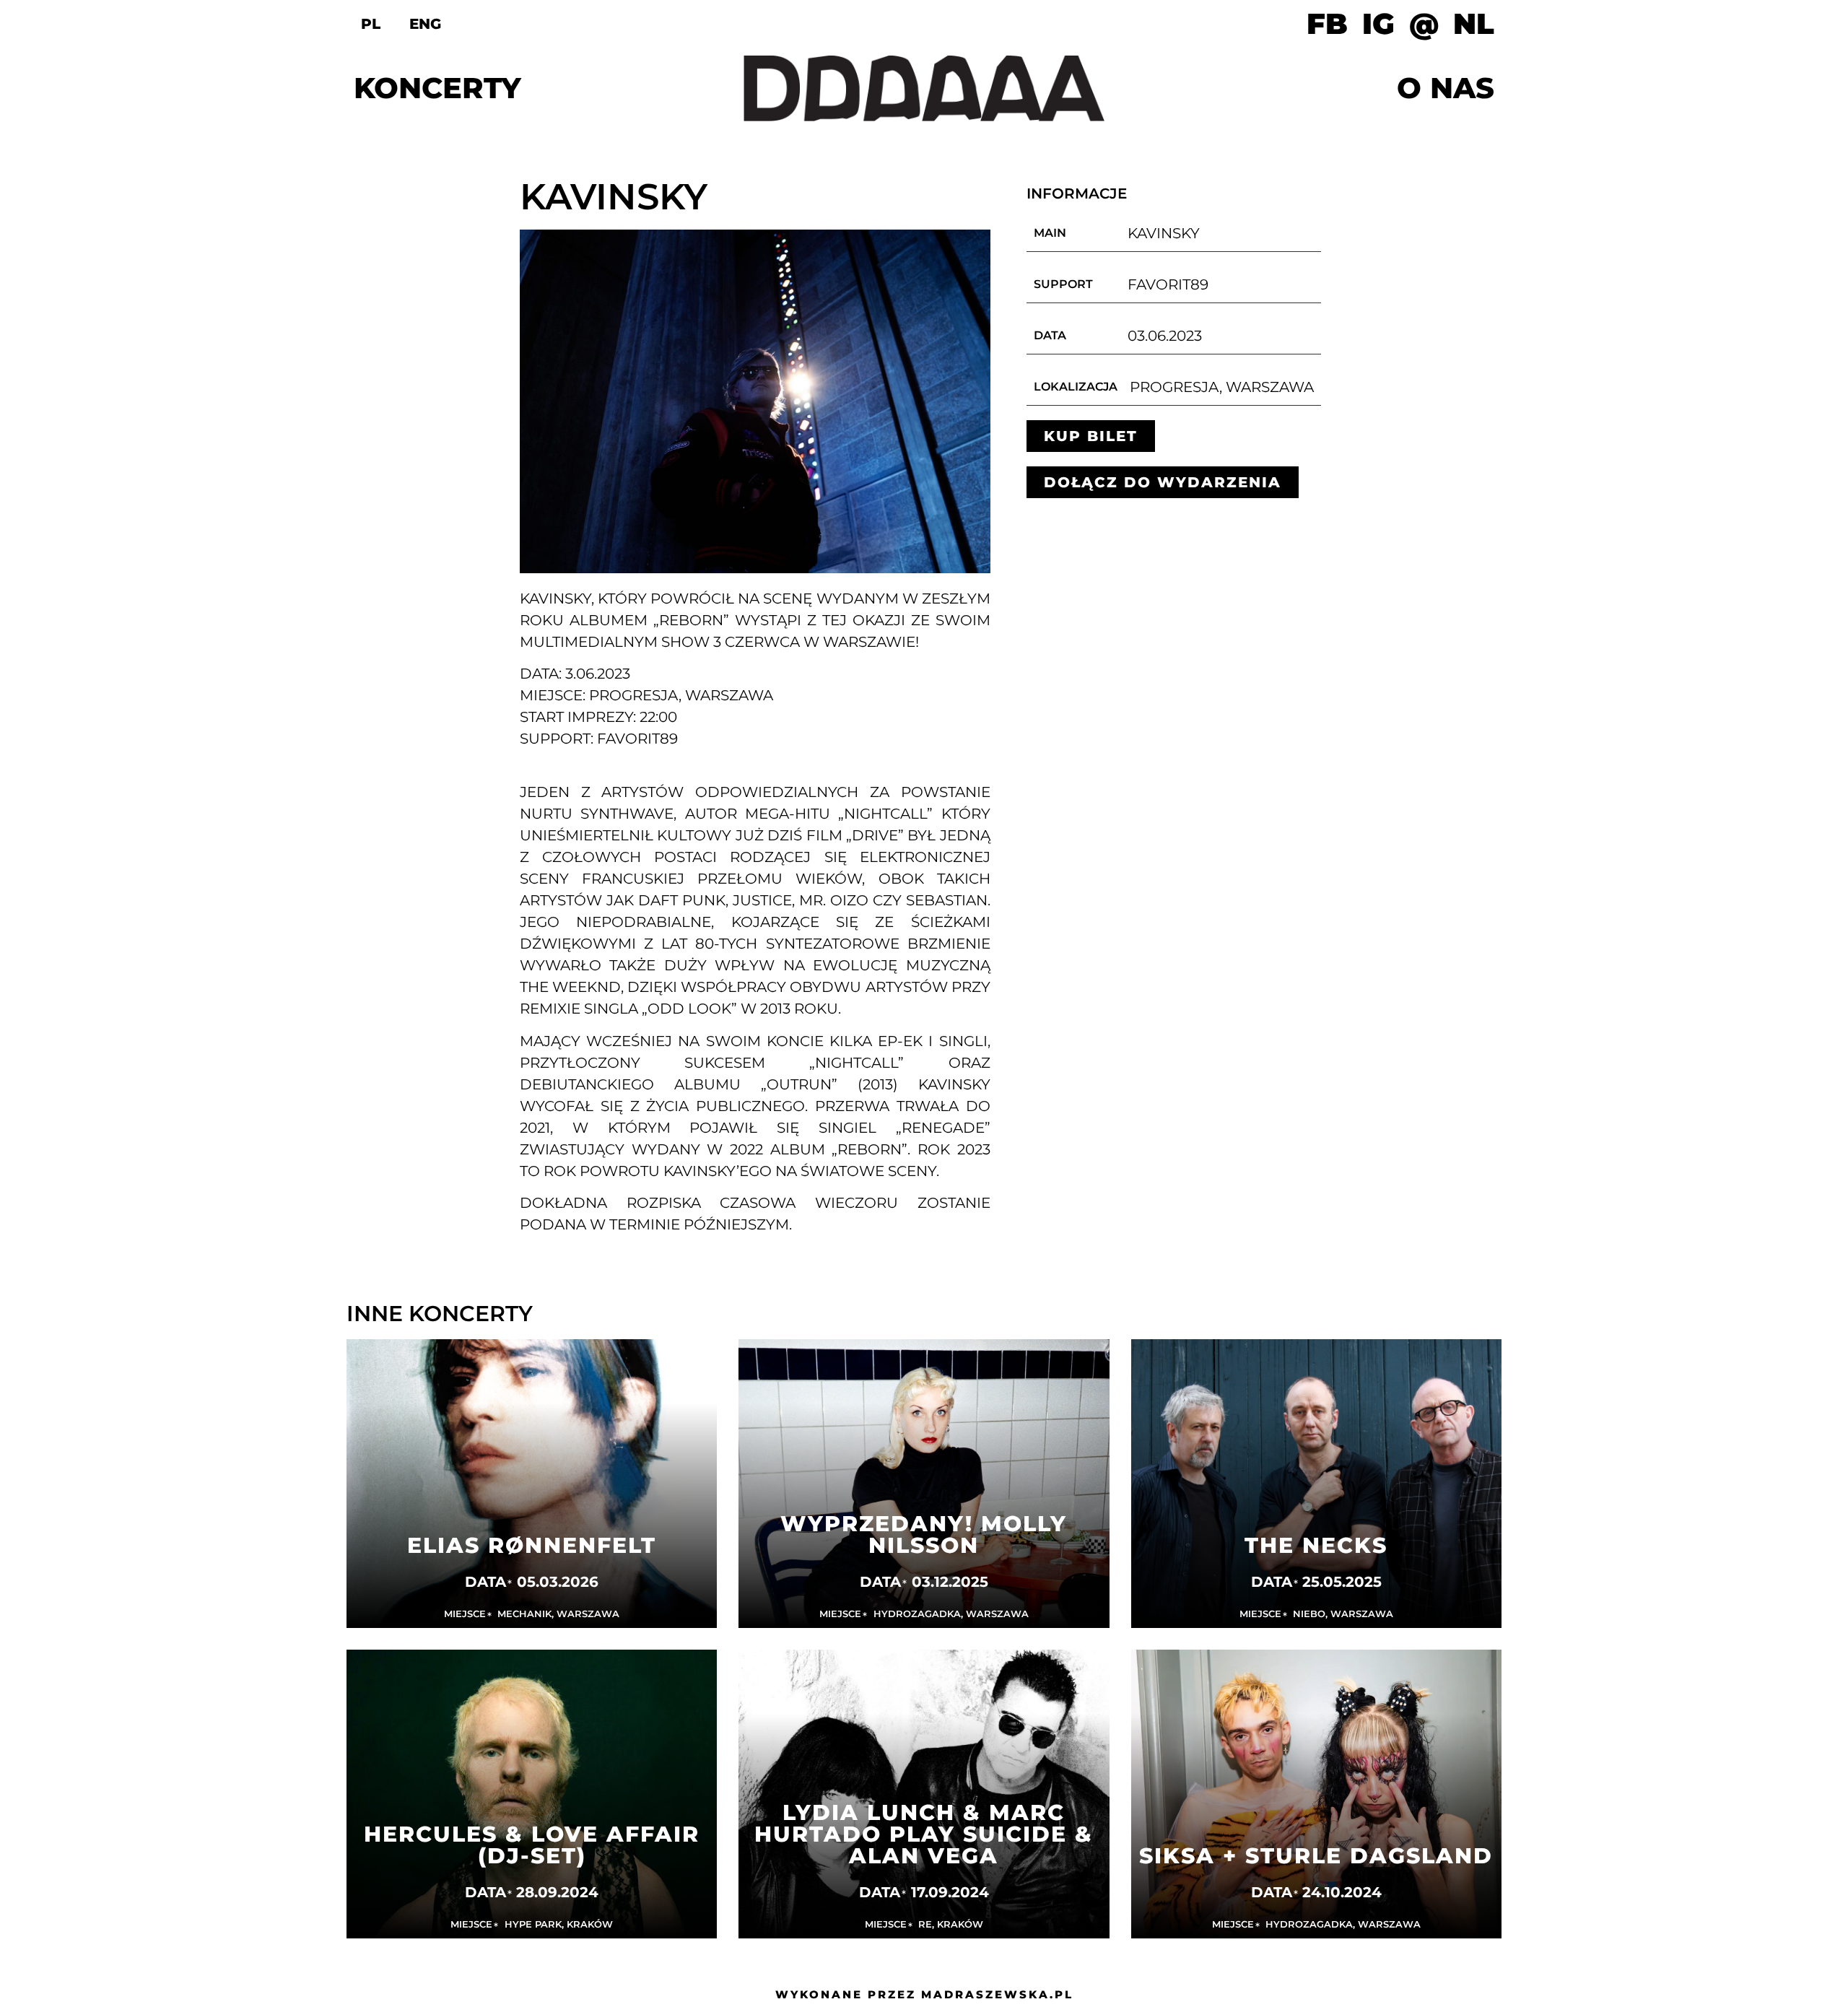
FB (1327, 24)
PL (371, 24)
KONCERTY (437, 88)
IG (1378, 24)
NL (1474, 24)
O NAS (1446, 88)
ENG (425, 24)
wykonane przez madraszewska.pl (924, 1994)
